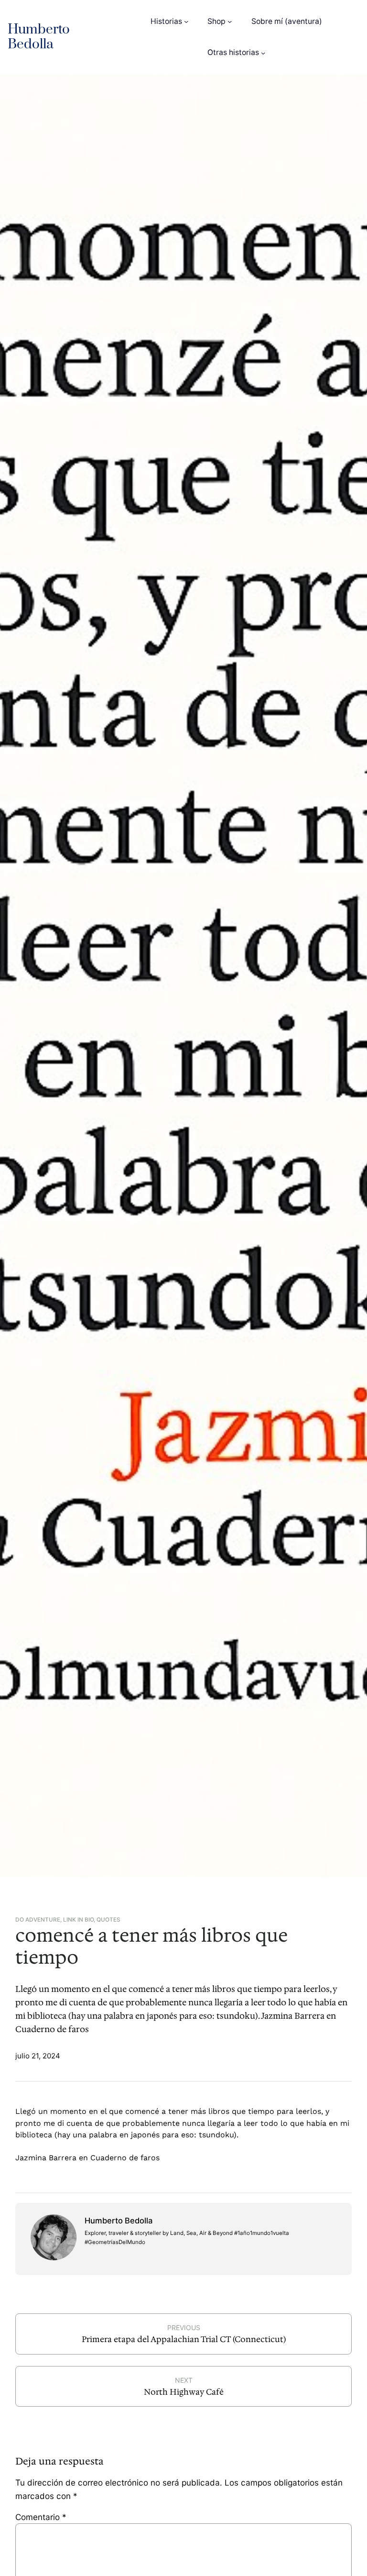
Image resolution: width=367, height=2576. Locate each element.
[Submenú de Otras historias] (263, 52)
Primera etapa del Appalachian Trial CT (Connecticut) (184, 2339)
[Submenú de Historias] (186, 21)
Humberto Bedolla (39, 37)
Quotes (108, 1920)
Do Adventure (38, 1920)
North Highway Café (184, 2392)
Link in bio (78, 1920)
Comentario (41, 2517)
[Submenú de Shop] (230, 21)
